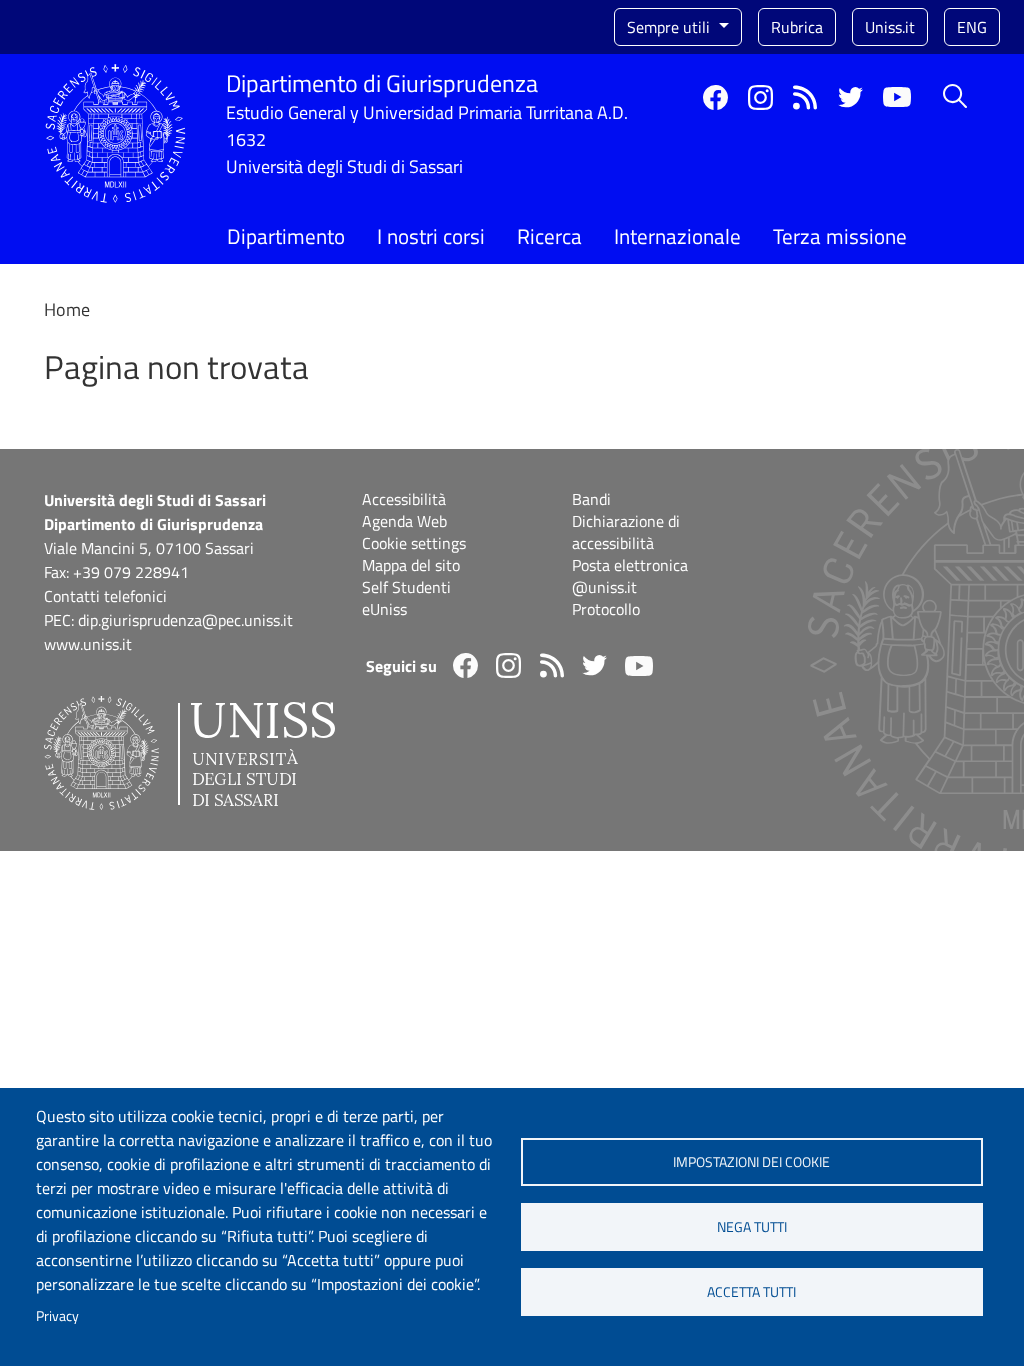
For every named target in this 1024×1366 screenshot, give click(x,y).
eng (972, 27)
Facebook (715, 97)
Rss (805, 97)
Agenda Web (404, 521)
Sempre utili (670, 27)
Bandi (591, 499)
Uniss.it (890, 27)
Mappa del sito (411, 565)
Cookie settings (414, 543)
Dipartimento (286, 236)
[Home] (115, 75)
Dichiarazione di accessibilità (626, 532)
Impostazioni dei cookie (751, 1162)
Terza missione (840, 236)
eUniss (384, 609)
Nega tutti (752, 1227)
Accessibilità (404, 499)
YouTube (897, 97)
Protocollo (606, 609)
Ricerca (549, 236)
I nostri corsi (431, 236)
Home (67, 309)
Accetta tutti (751, 1292)
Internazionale (677, 236)
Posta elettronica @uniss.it (630, 576)
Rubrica (797, 27)
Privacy (57, 1316)
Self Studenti (406, 587)
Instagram (760, 97)
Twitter (850, 97)
